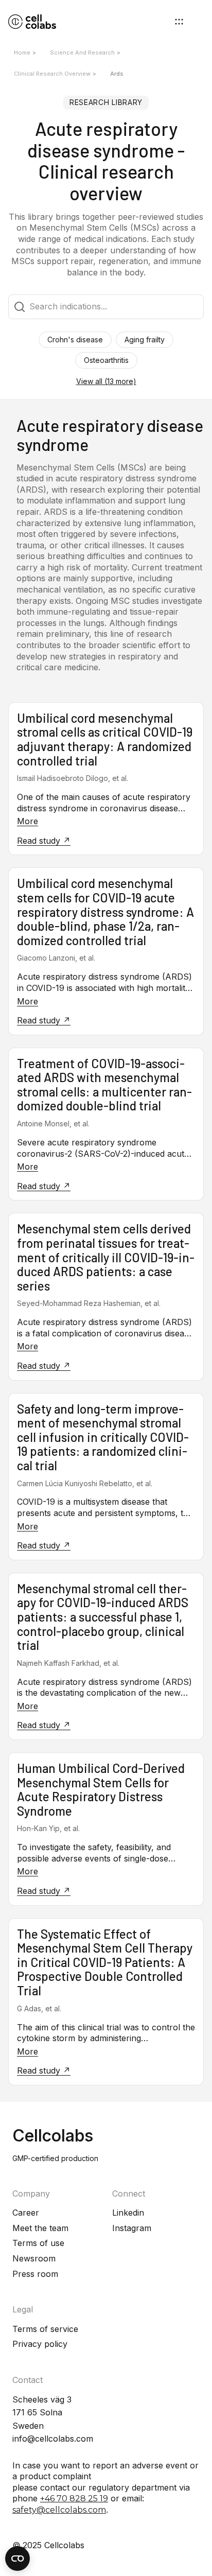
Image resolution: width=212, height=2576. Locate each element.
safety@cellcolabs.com (59, 2510)
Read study (40, 841)
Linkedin (128, 2213)
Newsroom (34, 2258)
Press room (35, 2274)
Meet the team (40, 2228)
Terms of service (45, 2329)
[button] (106, 382)
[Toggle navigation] (179, 22)
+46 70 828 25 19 (74, 2499)
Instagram (132, 2228)
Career (26, 2213)
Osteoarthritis (106, 360)
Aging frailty (145, 340)
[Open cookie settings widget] (17, 2558)
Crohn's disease (75, 340)
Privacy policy (40, 2344)
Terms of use (38, 2243)
